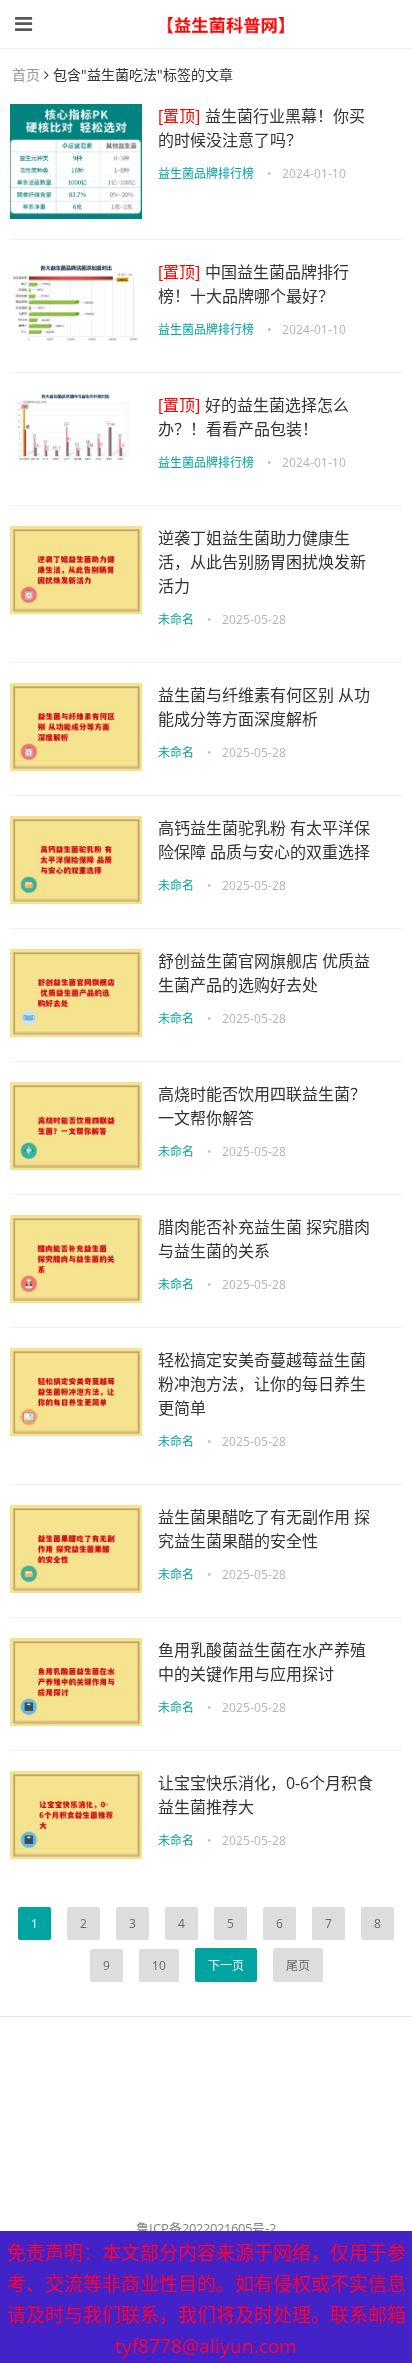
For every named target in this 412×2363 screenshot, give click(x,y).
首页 (26, 74)
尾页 (298, 1965)
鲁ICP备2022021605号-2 (206, 2228)
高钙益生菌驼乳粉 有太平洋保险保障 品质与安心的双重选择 (264, 840)
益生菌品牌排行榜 (206, 173)
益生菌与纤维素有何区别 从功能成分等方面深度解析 (264, 707)
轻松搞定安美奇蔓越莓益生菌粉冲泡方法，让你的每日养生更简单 (262, 1384)
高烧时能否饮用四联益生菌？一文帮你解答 (262, 1106)
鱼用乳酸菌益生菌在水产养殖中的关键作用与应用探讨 (262, 1662)
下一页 (226, 1965)
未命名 (176, 619)
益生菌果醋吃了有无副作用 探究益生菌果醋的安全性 (264, 1529)
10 (159, 1965)
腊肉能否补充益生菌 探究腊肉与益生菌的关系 (264, 1239)
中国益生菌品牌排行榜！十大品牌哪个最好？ (253, 284)
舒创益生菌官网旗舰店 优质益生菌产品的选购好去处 (264, 973)
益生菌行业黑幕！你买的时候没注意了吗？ (261, 128)
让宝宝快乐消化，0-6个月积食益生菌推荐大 (265, 1795)
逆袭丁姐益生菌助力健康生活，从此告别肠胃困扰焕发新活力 (262, 562)
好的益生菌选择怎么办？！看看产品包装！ (253, 417)
